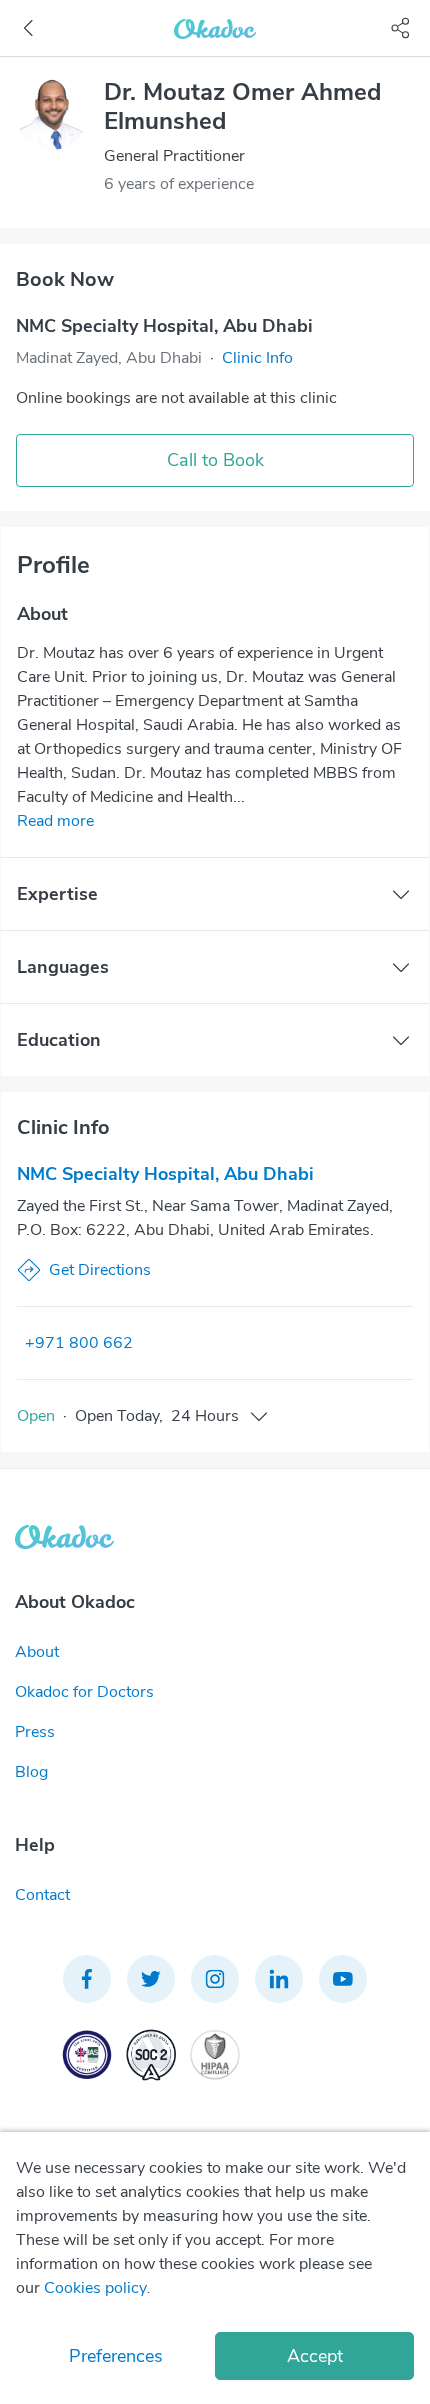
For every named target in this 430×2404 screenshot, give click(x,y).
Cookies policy (95, 2288)
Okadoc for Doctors (84, 1692)
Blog (31, 1772)
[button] (257, 358)
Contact (42, 1895)
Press (35, 1732)
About (37, 1652)
